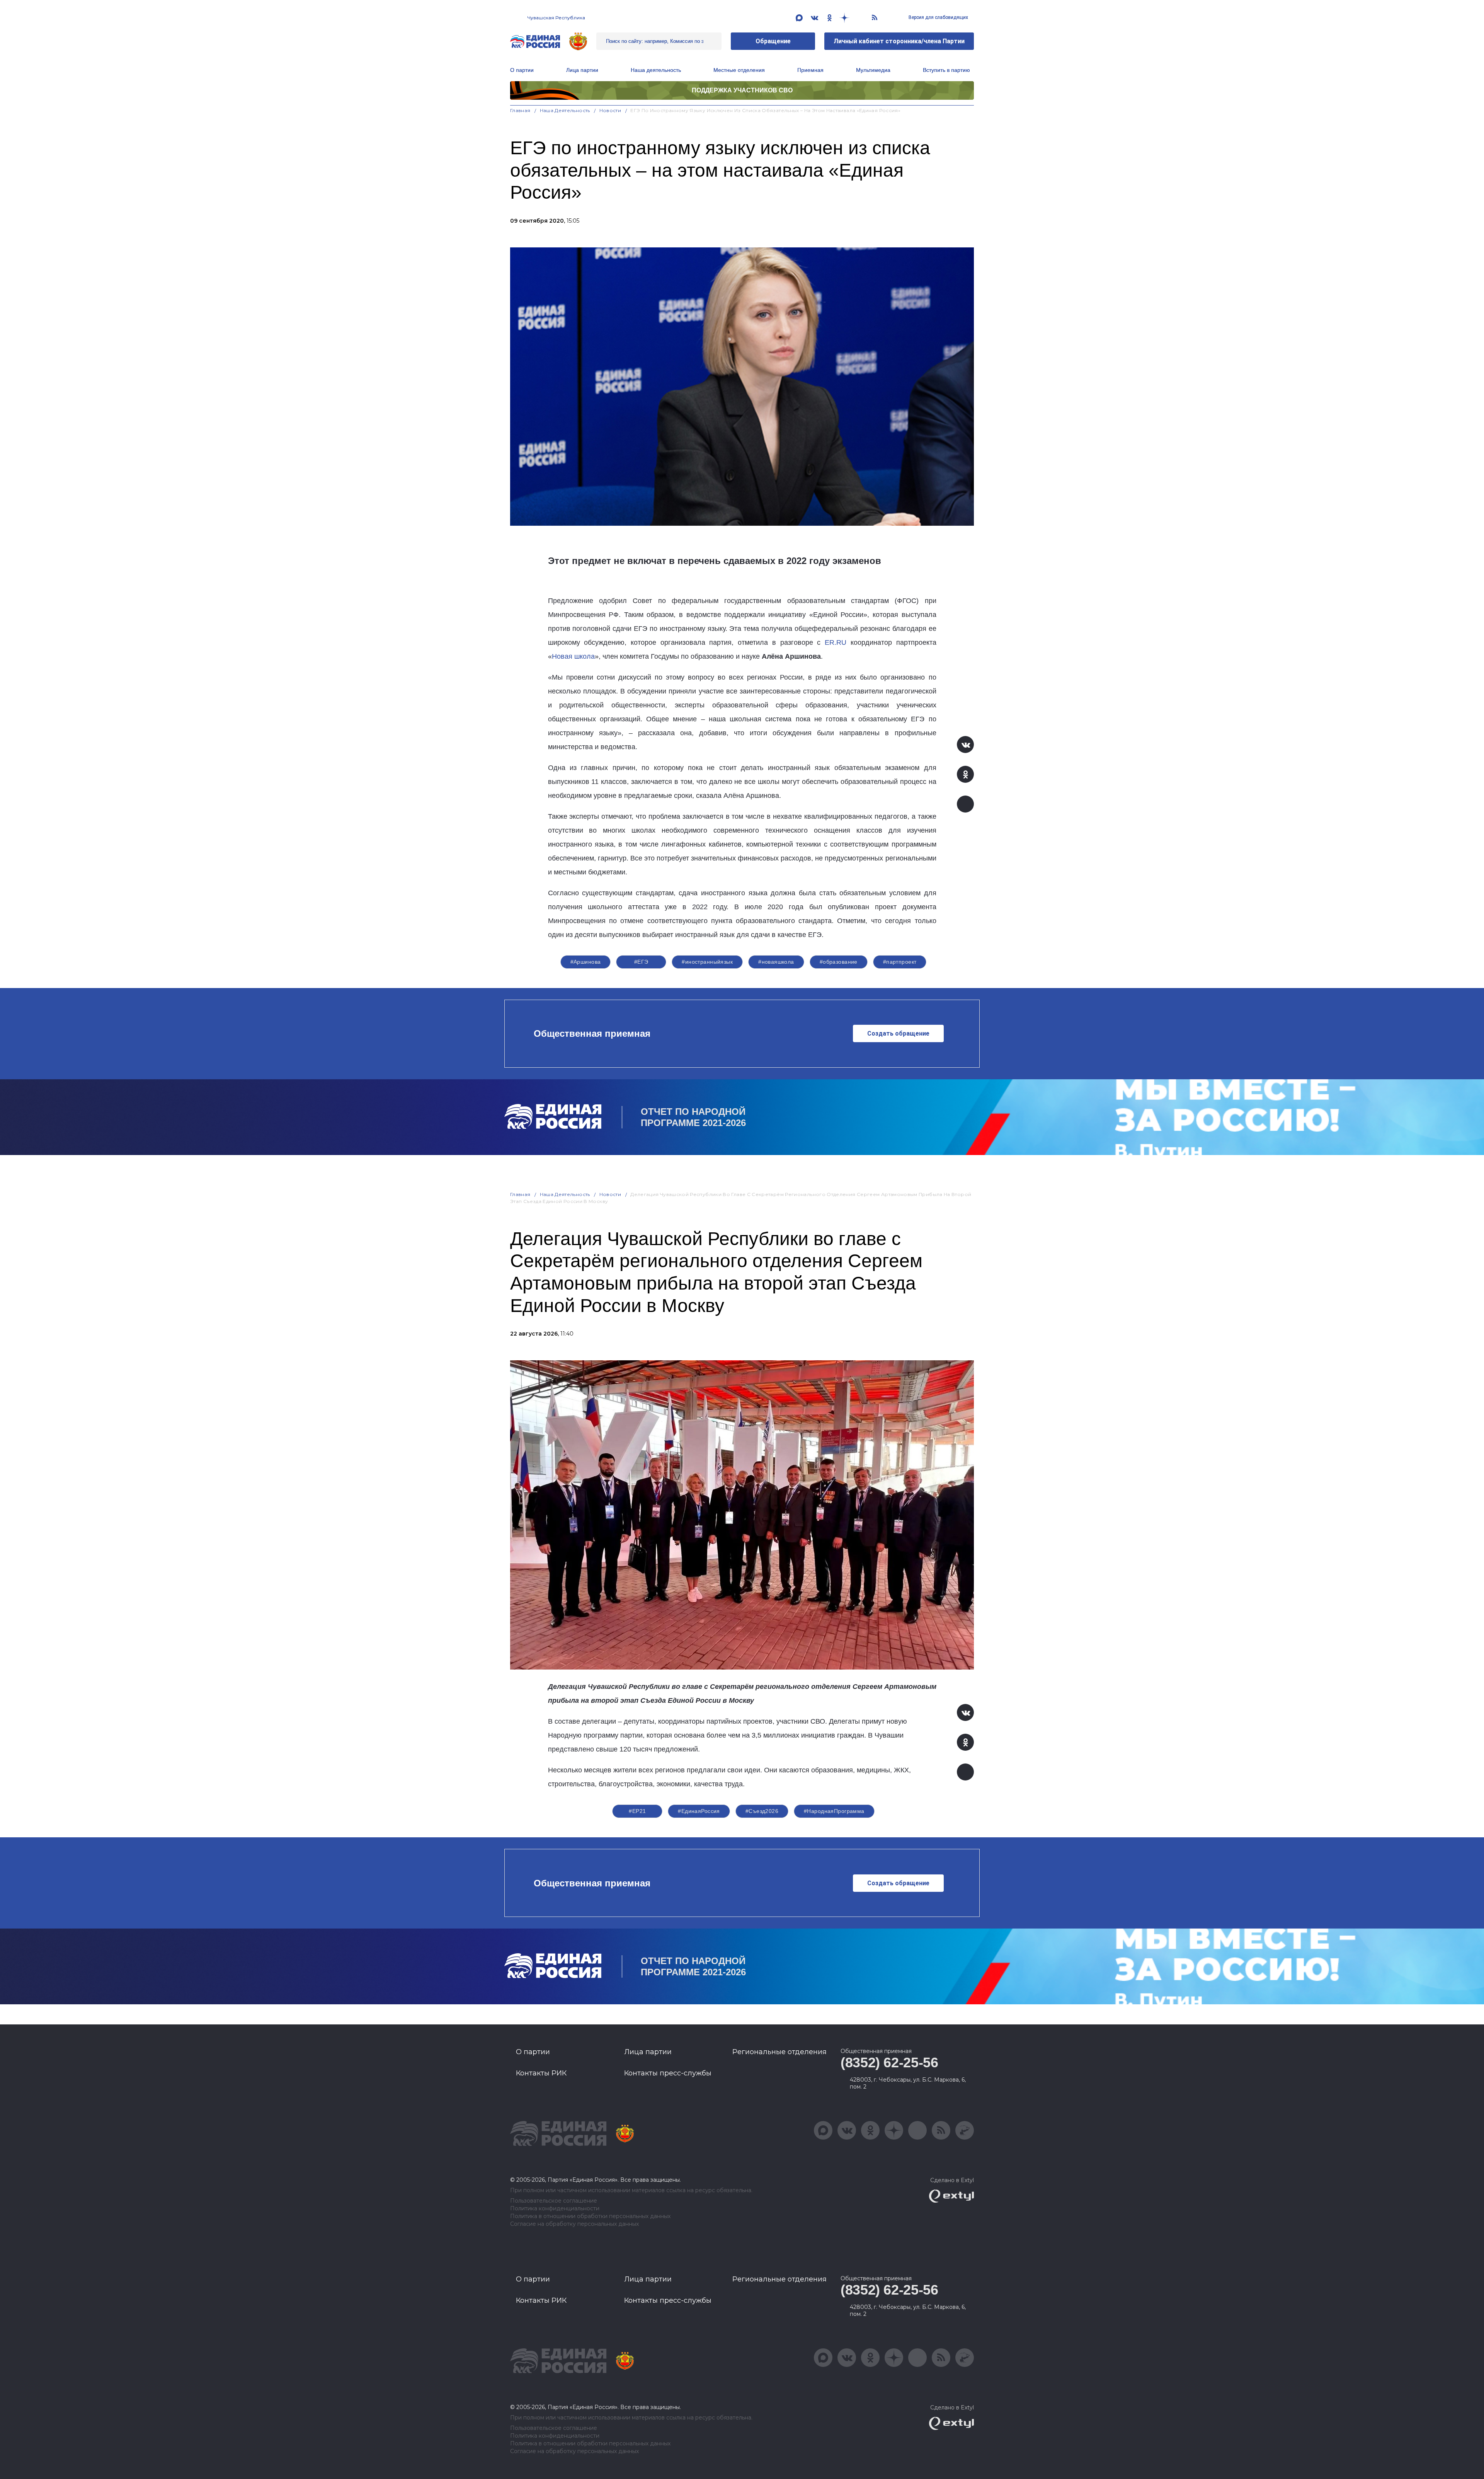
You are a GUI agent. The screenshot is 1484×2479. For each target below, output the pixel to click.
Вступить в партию (946, 70)
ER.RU (836, 642)
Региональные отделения (779, 2052)
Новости (610, 110)
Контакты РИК (541, 2073)
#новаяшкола (776, 962)
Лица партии (582, 70)
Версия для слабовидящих (938, 17)
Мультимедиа (873, 70)
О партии (522, 70)
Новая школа (573, 656)
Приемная (810, 70)
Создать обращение (898, 1033)
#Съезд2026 (762, 1811)
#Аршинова (586, 962)
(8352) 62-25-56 (889, 2062)
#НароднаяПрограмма (834, 1811)
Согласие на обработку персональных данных (574, 2224)
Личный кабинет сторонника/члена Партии (899, 41)
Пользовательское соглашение (554, 2201)
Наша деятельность (565, 110)
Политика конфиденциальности (555, 2209)
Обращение (773, 41)
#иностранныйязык (707, 962)
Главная (520, 110)
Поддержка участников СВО (742, 90)
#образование (839, 962)
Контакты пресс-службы (668, 2073)
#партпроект (900, 962)
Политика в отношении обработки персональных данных (590, 2216)
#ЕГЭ (641, 962)
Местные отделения (739, 70)
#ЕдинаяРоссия (699, 1811)
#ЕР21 (637, 1811)
